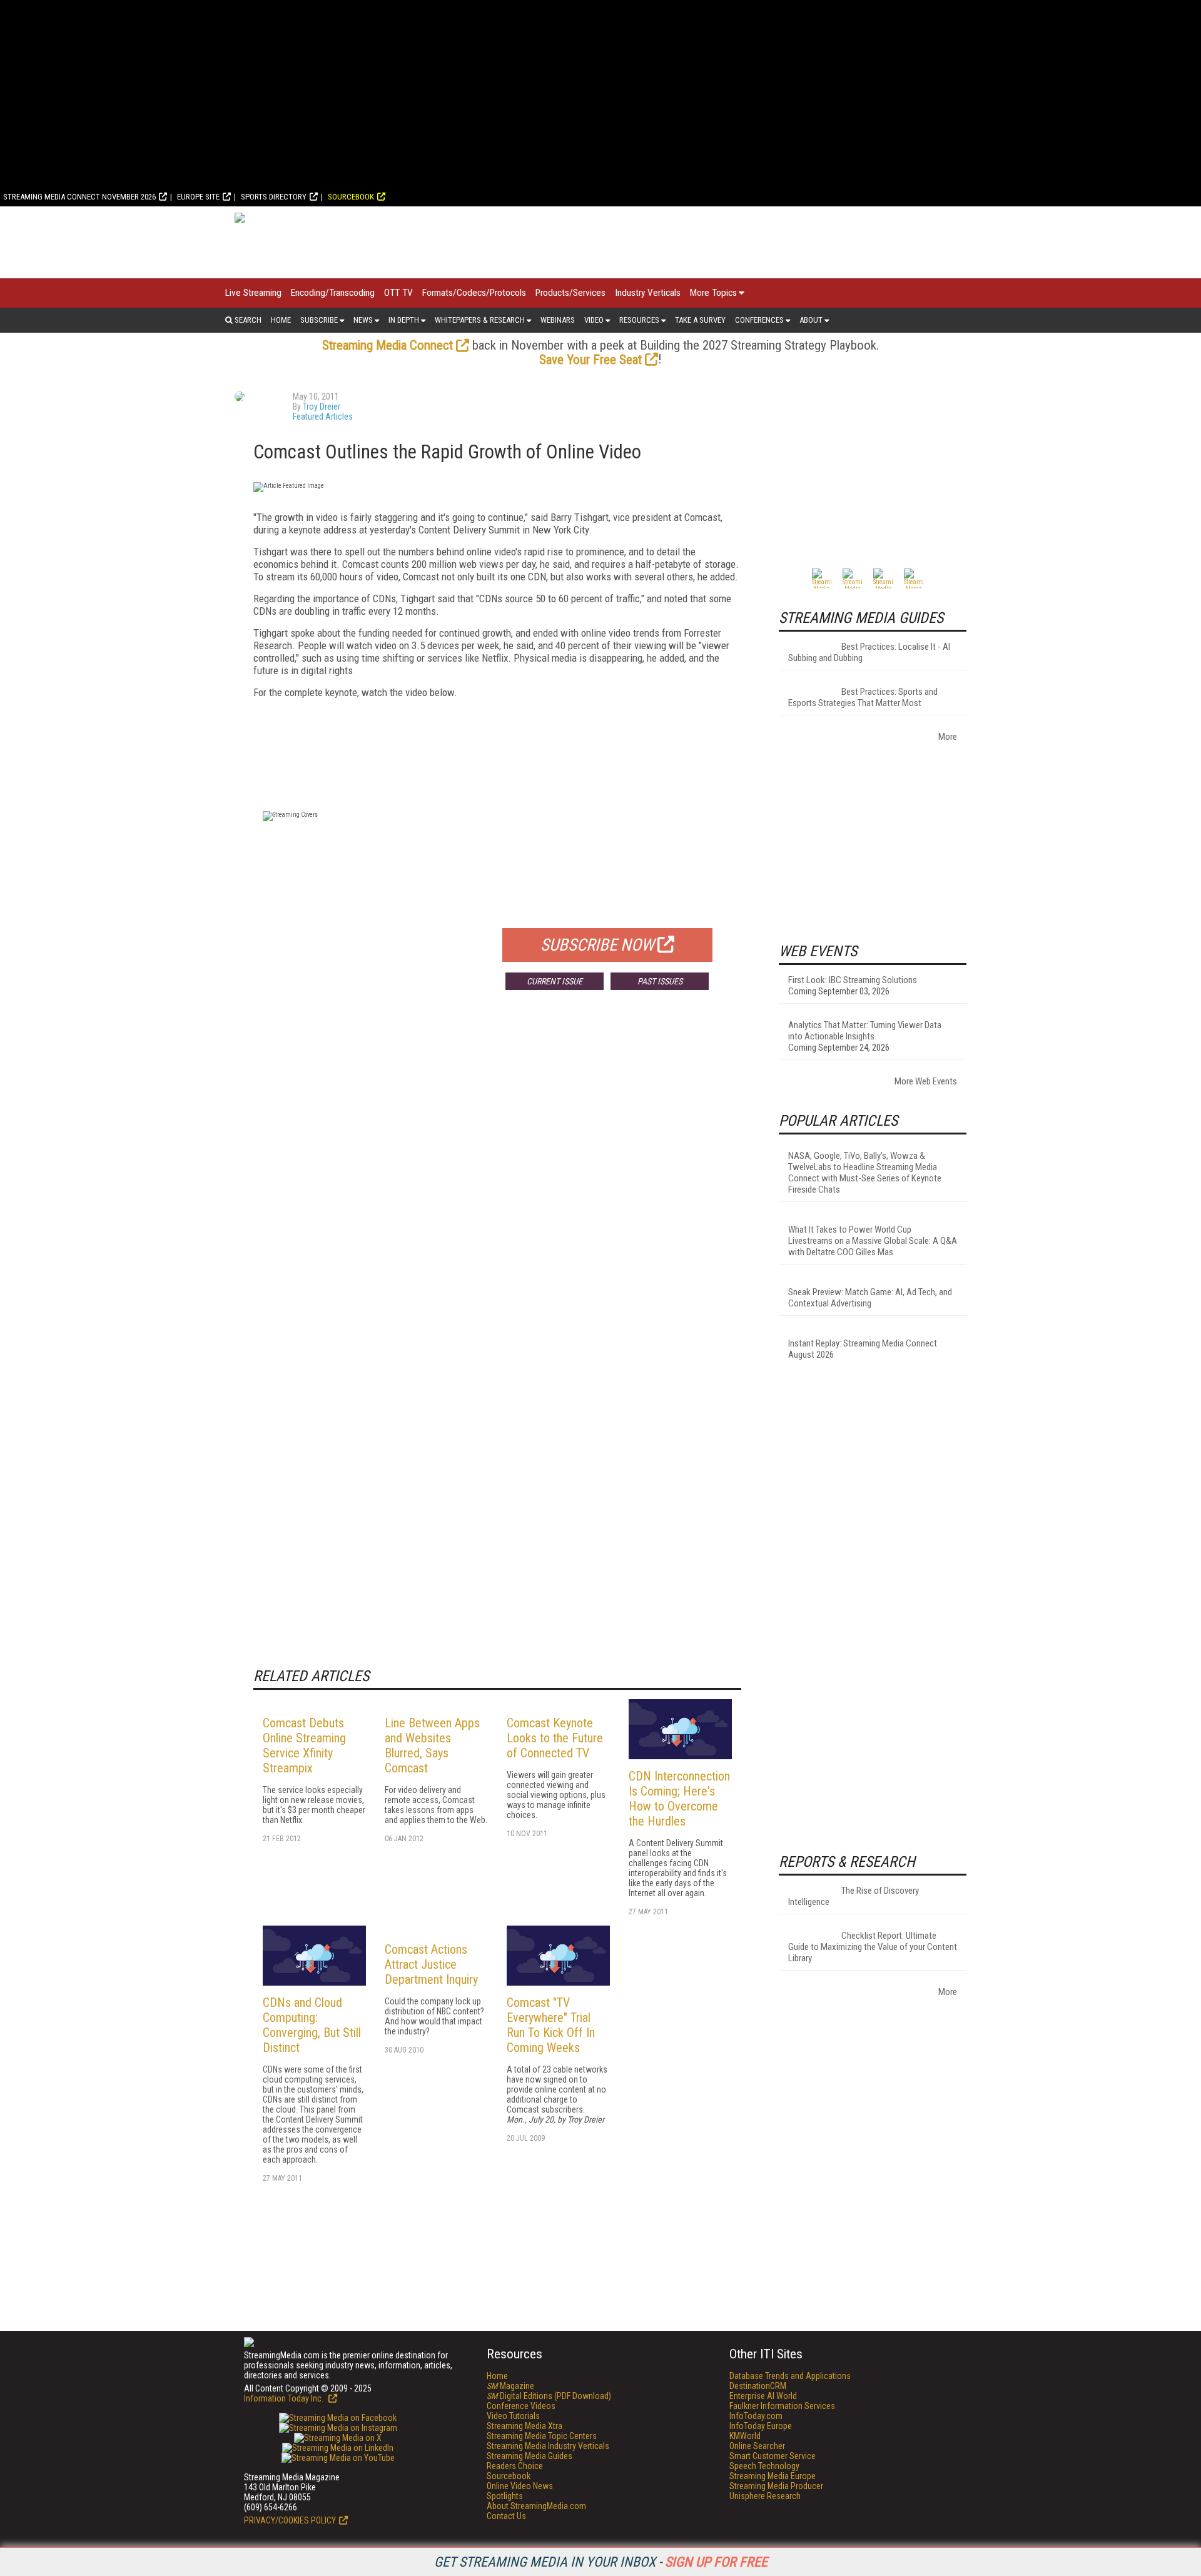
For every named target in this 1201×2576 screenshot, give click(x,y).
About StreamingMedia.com (536, 2506)
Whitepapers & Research (480, 320)
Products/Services (570, 293)
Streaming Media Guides (530, 2456)
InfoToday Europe (761, 2426)
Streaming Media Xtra (524, 2426)
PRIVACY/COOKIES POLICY (290, 2520)
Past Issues (660, 981)
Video (594, 320)
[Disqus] (497, 1184)
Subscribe (319, 320)
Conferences (759, 320)
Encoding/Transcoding (333, 293)
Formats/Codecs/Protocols (474, 293)
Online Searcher (757, 2446)
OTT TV (398, 293)
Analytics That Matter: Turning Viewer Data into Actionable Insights (865, 1031)
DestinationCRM (758, 2386)
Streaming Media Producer (776, 2486)
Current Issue (555, 981)
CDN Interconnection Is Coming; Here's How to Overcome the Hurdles (679, 1799)
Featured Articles (323, 417)
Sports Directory (274, 197)
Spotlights (505, 2496)
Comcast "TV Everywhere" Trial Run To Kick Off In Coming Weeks (551, 2025)
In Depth (404, 320)
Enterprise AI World (763, 2396)
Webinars (558, 320)
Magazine (510, 2386)
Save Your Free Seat (590, 360)
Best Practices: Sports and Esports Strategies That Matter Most (863, 697)
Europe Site (198, 197)
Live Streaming (253, 293)
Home (281, 320)
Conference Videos (521, 2406)
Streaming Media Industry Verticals (548, 2446)
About (811, 320)
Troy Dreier (322, 407)
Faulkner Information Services (782, 2406)
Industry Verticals (648, 293)
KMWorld (745, 2436)
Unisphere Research (765, 2496)
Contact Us (506, 2516)
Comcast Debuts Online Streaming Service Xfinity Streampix (304, 1745)
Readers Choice (515, 2466)
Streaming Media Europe (773, 2476)
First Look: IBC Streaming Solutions (853, 980)
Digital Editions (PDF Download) (549, 2396)
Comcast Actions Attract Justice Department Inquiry (431, 1964)
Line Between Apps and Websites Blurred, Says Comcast (432, 1745)
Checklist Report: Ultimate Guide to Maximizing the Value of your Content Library (873, 1947)
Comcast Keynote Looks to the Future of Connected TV (555, 1738)
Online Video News (520, 2486)
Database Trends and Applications (790, 2376)
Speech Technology (764, 2466)
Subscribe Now (597, 945)
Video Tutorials (513, 2416)
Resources (639, 320)
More (948, 737)
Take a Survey (700, 320)
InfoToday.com (756, 2416)
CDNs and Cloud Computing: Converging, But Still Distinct (312, 2025)
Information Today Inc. (285, 2398)
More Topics (713, 293)
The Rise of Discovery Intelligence (854, 1896)
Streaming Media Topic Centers (542, 2436)
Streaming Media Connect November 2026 (79, 197)
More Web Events (926, 1081)
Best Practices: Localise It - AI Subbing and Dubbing (869, 652)
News (363, 320)
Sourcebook (351, 197)
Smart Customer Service (773, 2456)
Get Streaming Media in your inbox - (601, 2562)
